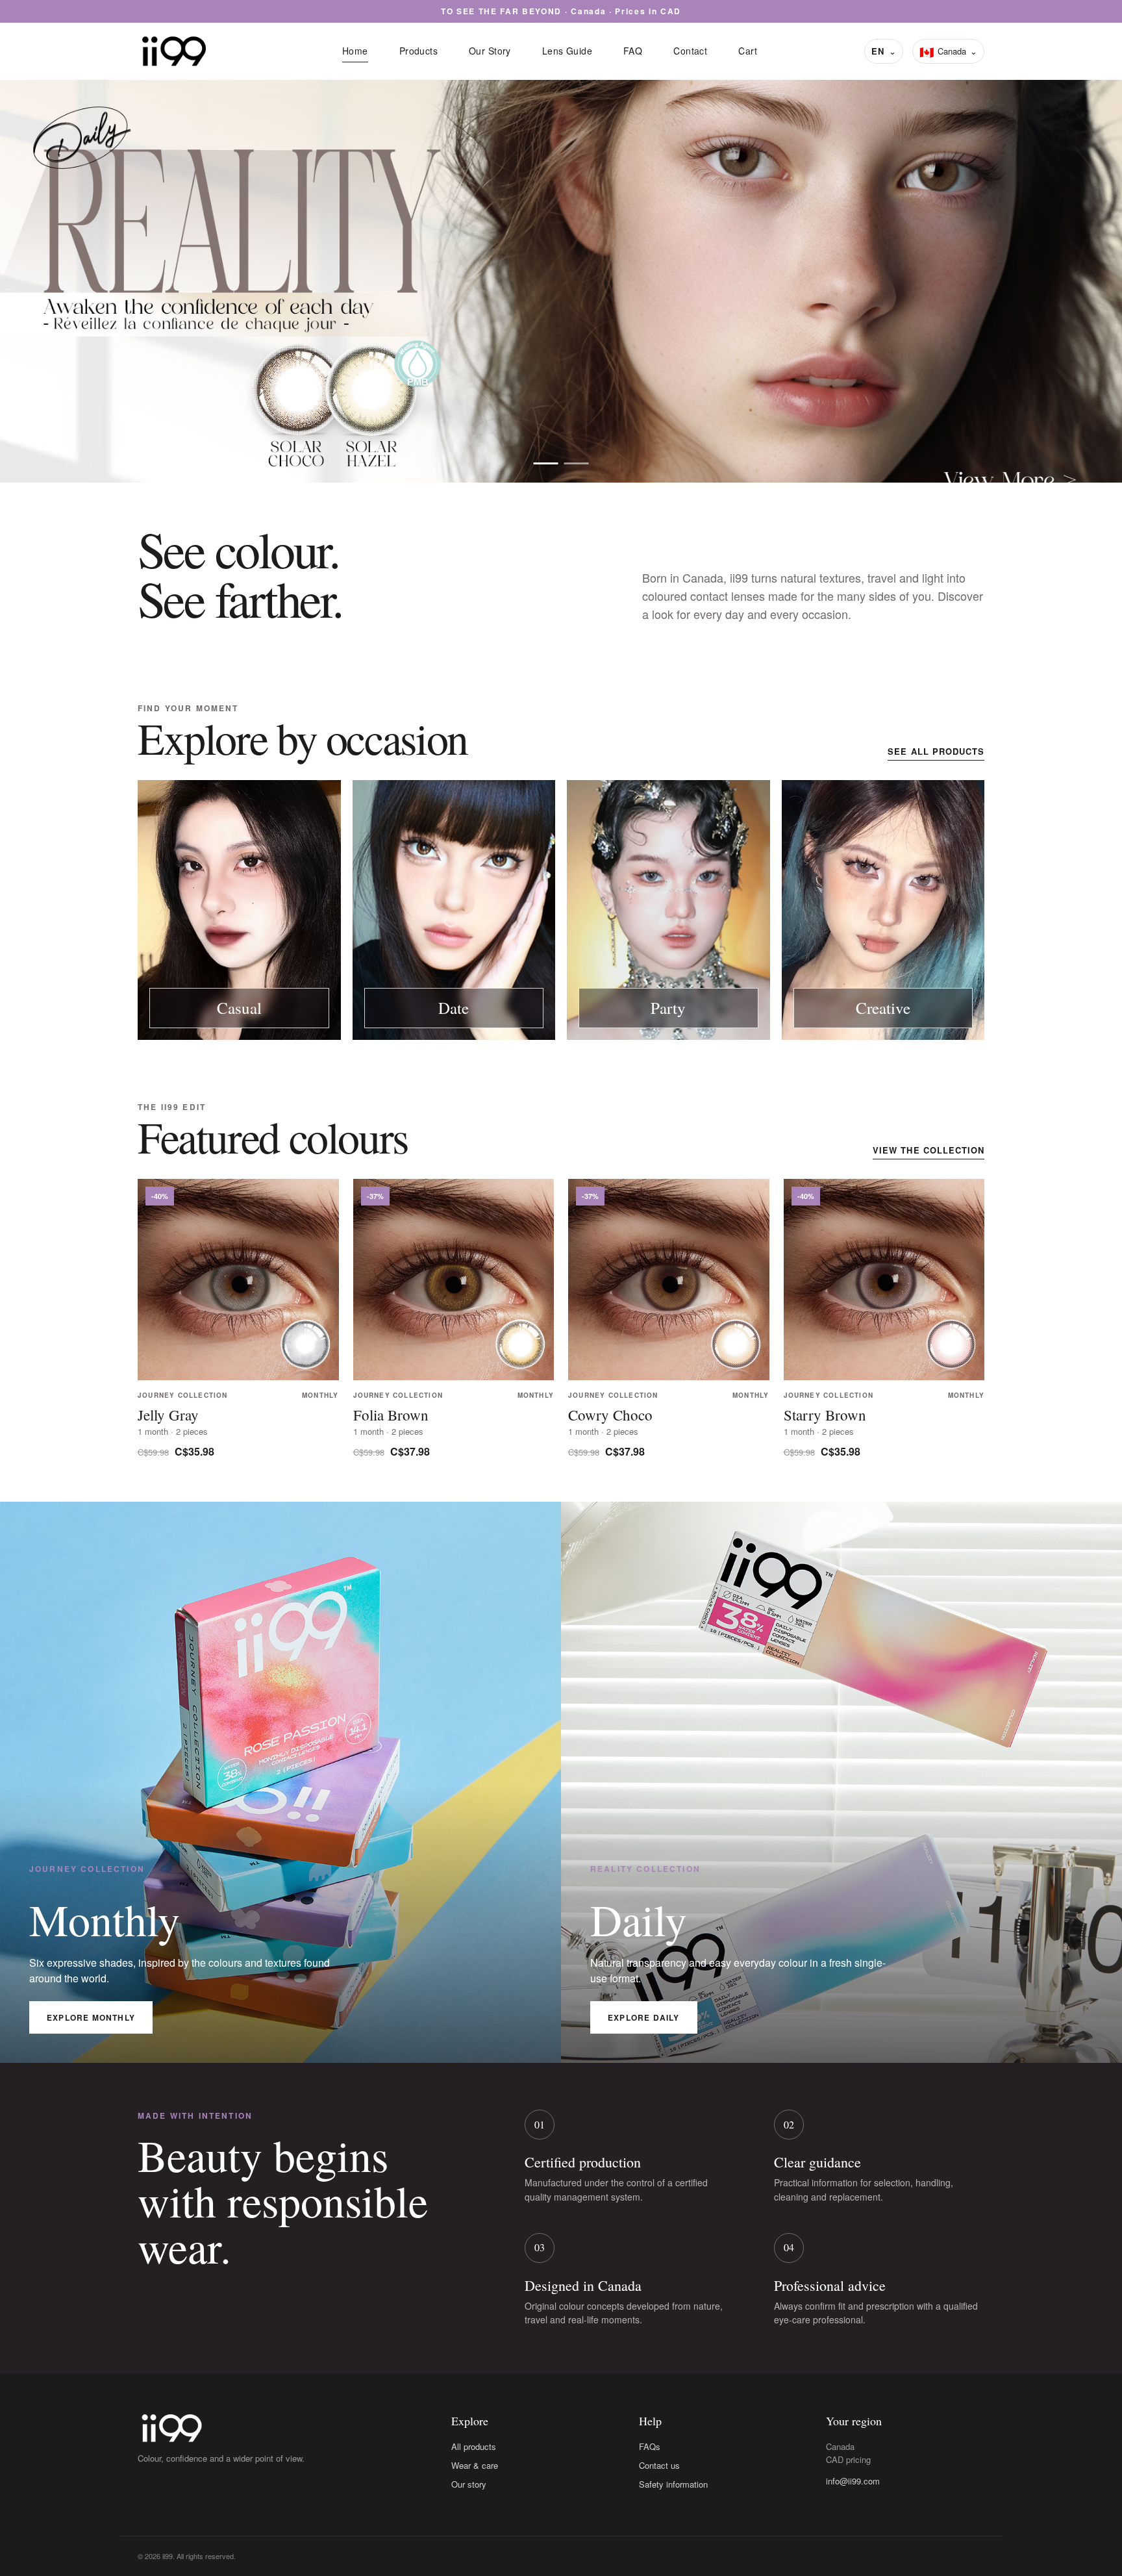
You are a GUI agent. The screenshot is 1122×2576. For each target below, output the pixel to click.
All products (474, 2446)
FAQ (633, 51)
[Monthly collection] (577, 463)
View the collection (929, 1150)
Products (418, 51)
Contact (690, 51)
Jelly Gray (168, 1415)
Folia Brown (391, 1415)
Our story (469, 2484)
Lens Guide (567, 51)
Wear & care (475, 2465)
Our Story (490, 51)
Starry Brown (825, 1415)
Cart (748, 51)
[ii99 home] (174, 51)
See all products (936, 751)
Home (355, 51)
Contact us (659, 2465)
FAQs (650, 2446)
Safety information (673, 2484)
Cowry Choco (610, 1415)
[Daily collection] (546, 463)
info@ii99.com (853, 2481)
